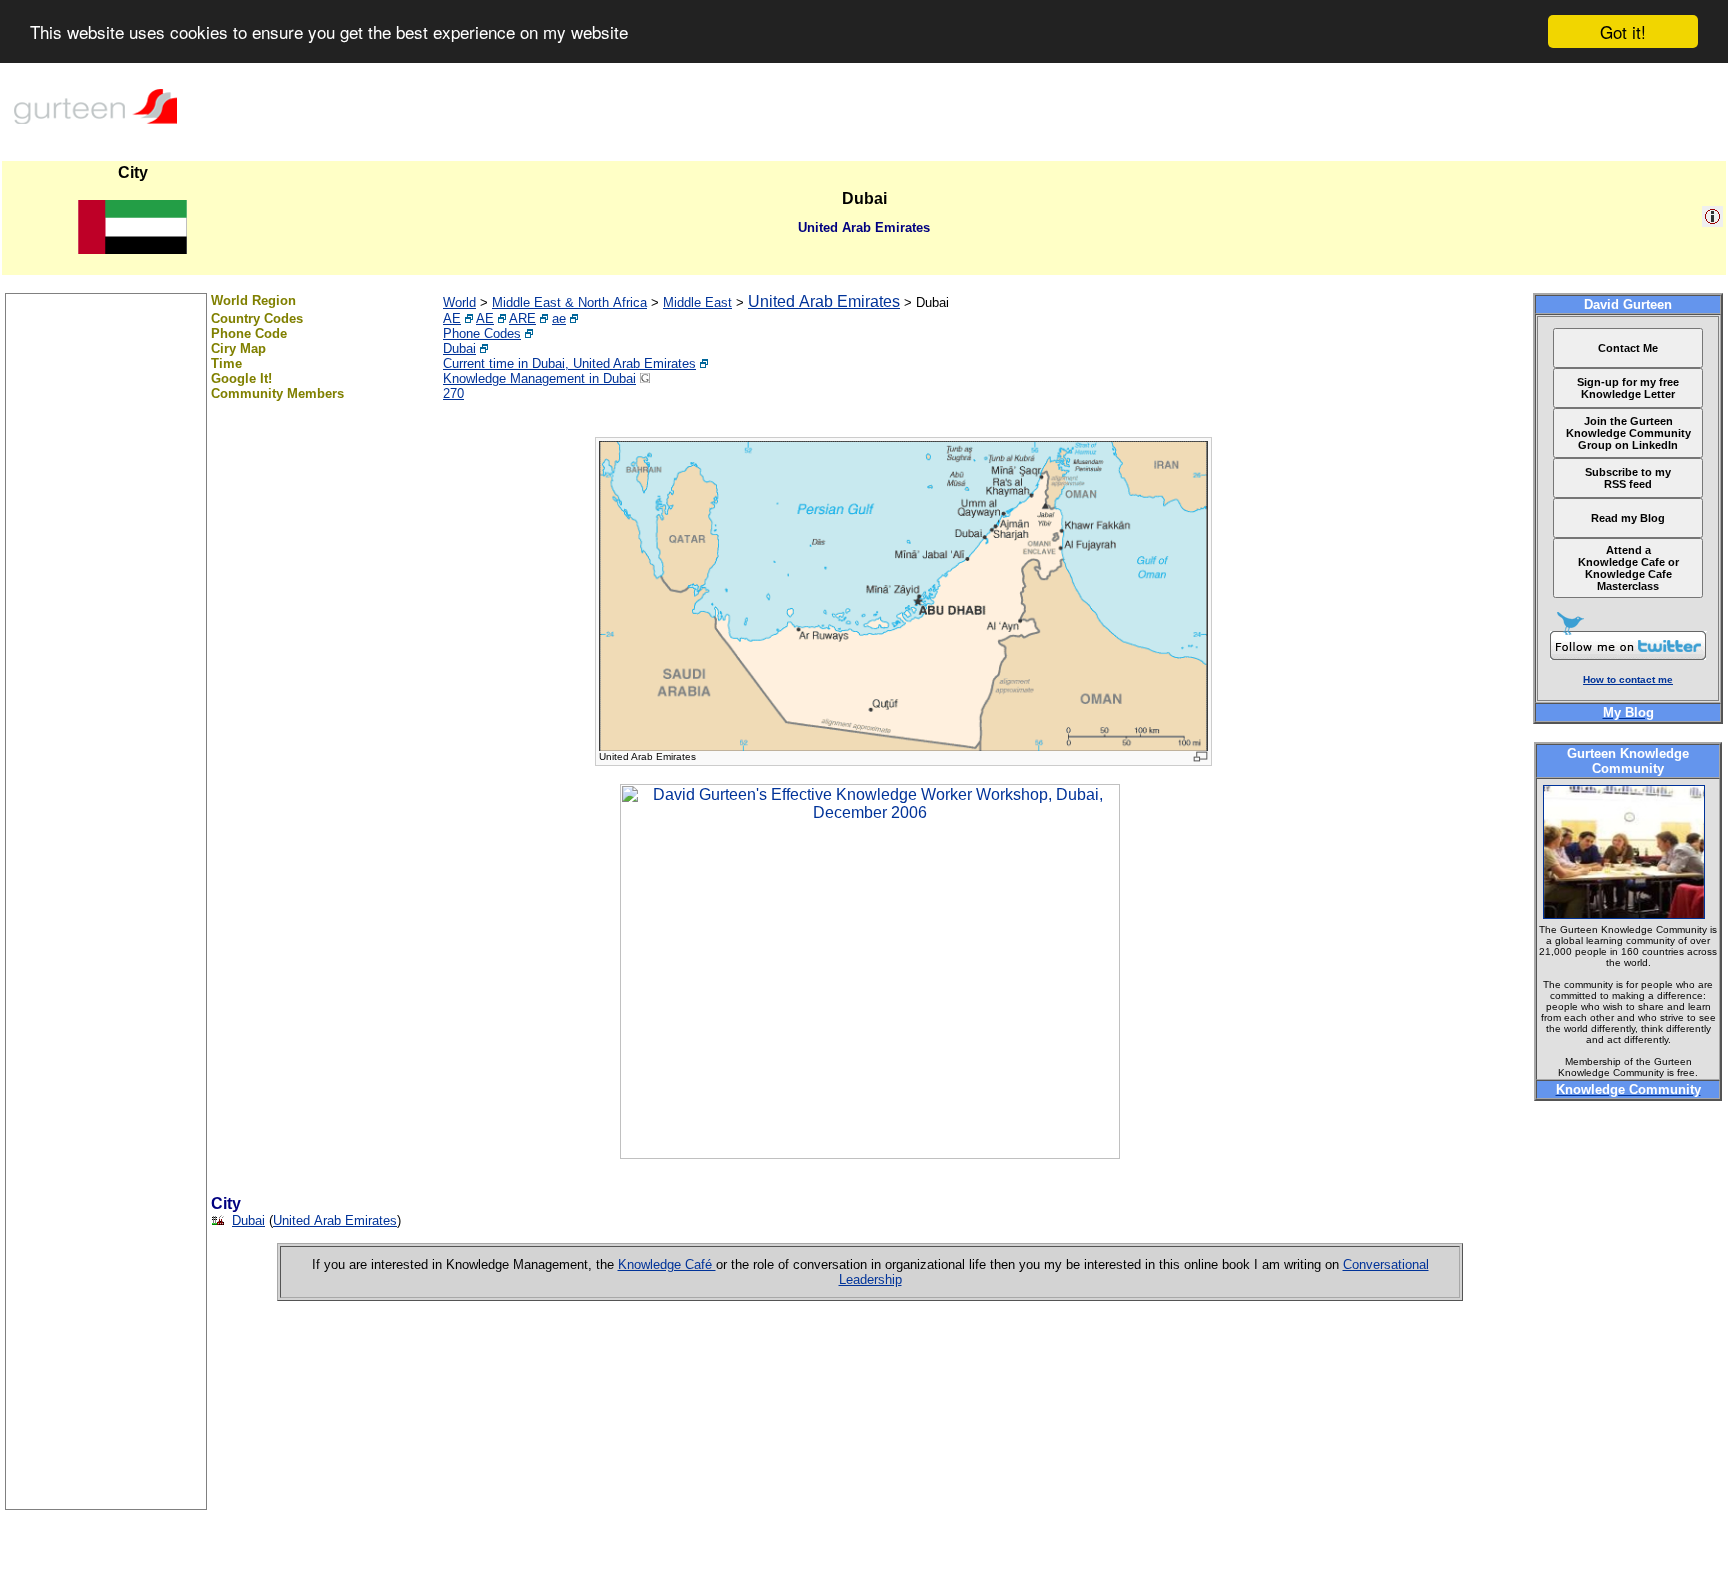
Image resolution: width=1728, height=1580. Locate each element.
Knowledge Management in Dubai (539, 378)
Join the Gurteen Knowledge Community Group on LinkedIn (1628, 433)
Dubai (459, 348)
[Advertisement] (106, 1209)
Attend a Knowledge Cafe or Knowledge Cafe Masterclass (1628, 568)
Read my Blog (1628, 518)
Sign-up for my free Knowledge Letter (1628, 388)
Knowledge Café (667, 1264)
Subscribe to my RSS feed (1628, 478)
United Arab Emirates (824, 301)
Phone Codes (482, 333)
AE (452, 318)
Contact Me (1628, 348)
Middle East (697, 302)
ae (559, 318)
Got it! (1623, 31)
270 (453, 393)
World (459, 302)
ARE (522, 318)
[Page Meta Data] (1712, 221)
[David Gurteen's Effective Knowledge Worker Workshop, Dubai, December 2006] (870, 1153)
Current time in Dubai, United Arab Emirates (569, 363)
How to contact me (1628, 679)
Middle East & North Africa (569, 302)
